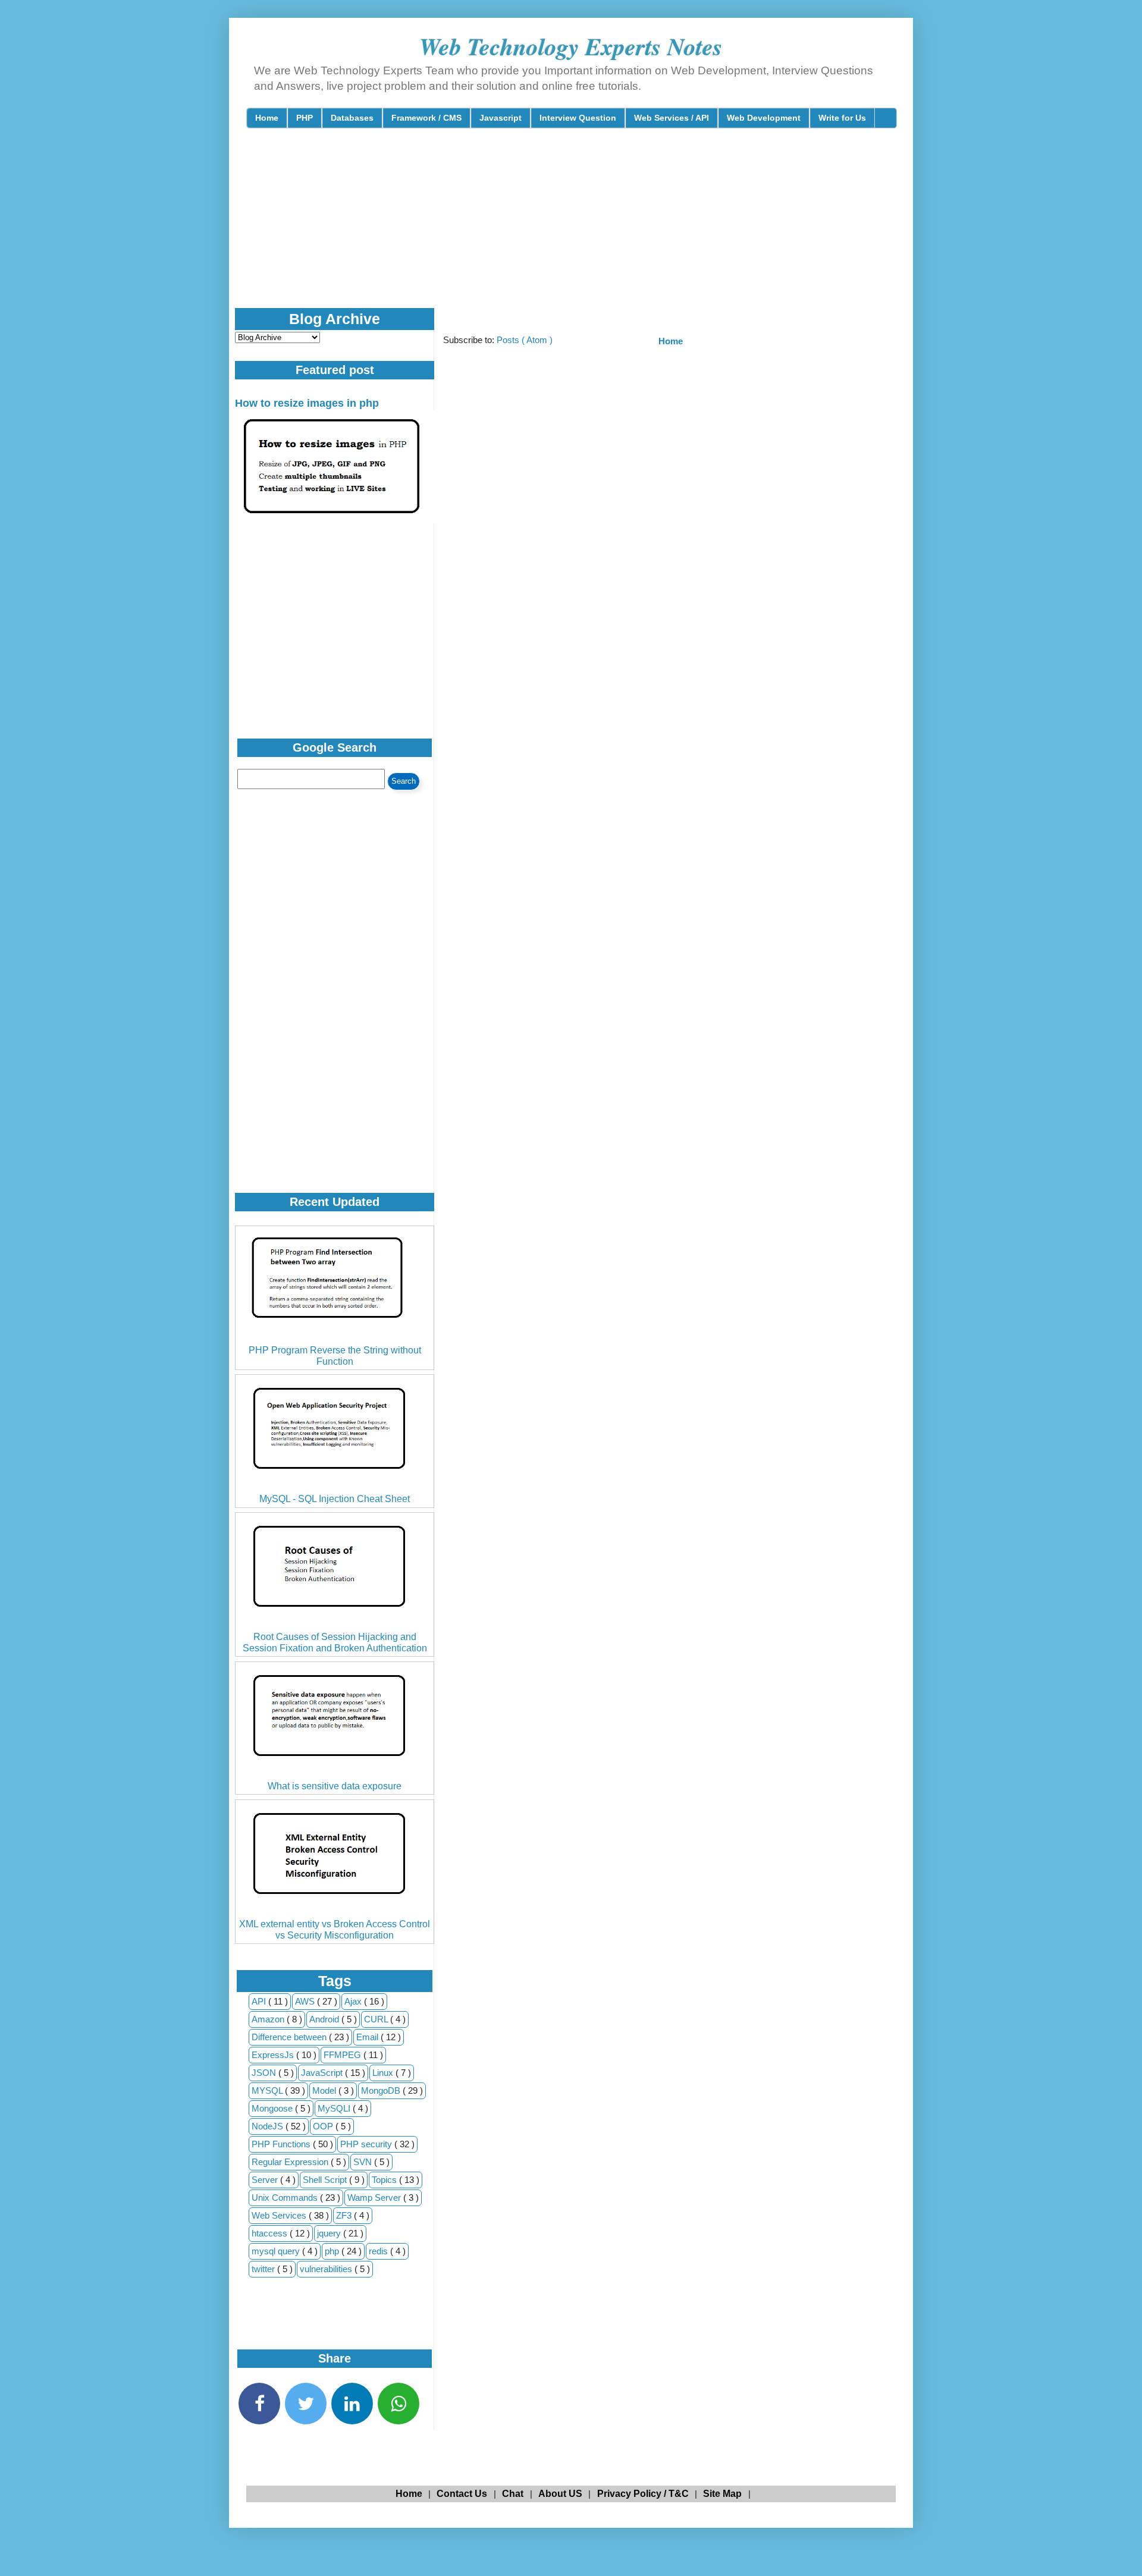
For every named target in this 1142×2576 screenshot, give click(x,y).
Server (266, 2180)
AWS (306, 2001)
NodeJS (269, 2126)
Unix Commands (286, 2198)
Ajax (354, 2001)
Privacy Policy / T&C (643, 2494)
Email (368, 2037)
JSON (265, 2073)
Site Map (722, 2494)
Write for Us (842, 118)
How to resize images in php (307, 403)
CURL (377, 2019)
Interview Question (578, 118)
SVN (364, 2162)
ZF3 (345, 2215)
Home (267, 118)
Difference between (290, 2037)
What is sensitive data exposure (335, 1786)
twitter (264, 2269)
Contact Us (462, 2494)
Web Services (280, 2215)
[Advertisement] (535, 228)
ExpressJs (274, 2055)
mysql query (277, 2251)
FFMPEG (343, 2055)
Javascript (501, 118)
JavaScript (323, 2073)
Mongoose (273, 2108)
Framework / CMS (426, 118)
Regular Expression (291, 2162)
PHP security (367, 2144)
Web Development (764, 118)
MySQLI (335, 2108)
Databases (352, 118)
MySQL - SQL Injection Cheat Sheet (335, 1499)
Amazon (269, 2019)
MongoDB (382, 2090)
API (260, 2001)
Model (325, 2090)
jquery (330, 2233)
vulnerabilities (327, 2269)
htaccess (271, 2233)
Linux (384, 2073)
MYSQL (268, 2090)
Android (325, 2019)
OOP (324, 2126)
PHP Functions (282, 2144)
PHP (305, 118)
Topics (385, 2180)
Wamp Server (375, 2198)
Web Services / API (672, 118)
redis (379, 2251)
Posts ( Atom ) (525, 340)
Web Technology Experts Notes (571, 46)
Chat (513, 2494)
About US (560, 2494)
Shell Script (326, 2180)
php (333, 2251)
